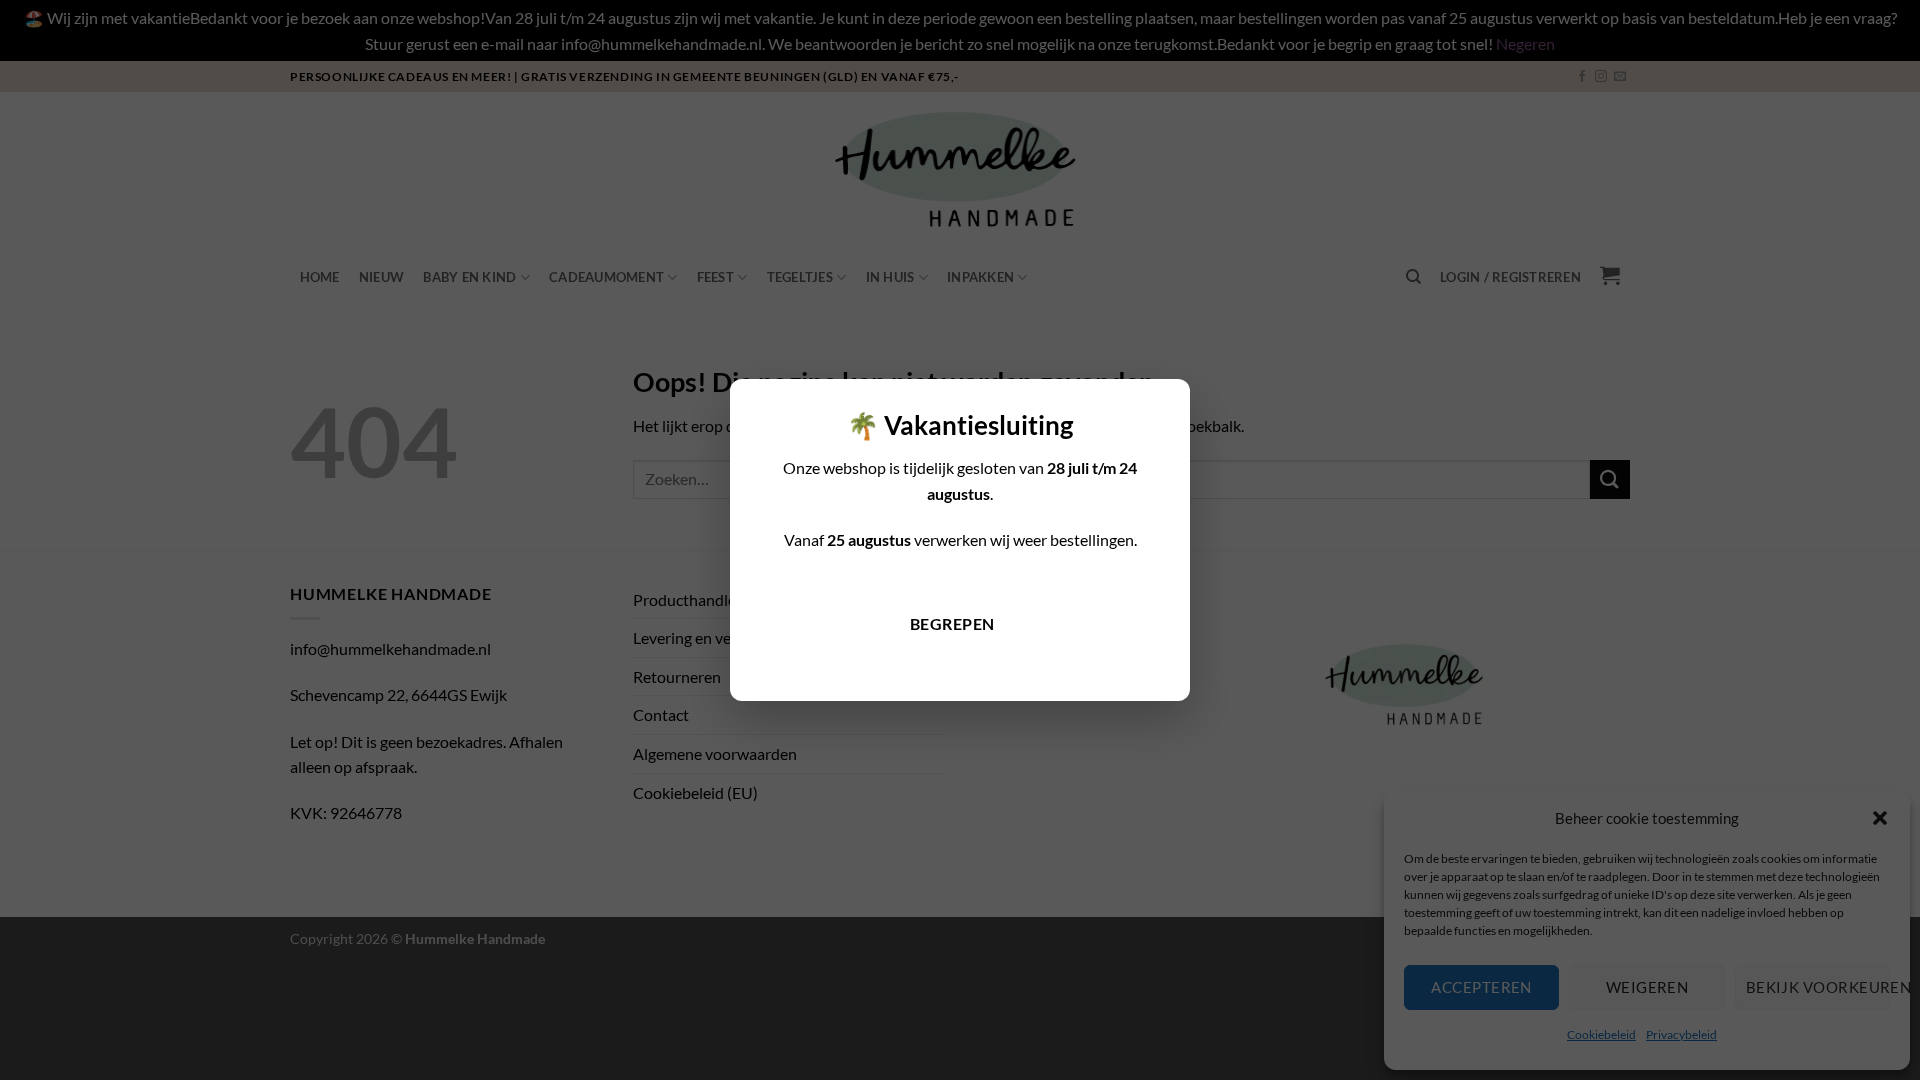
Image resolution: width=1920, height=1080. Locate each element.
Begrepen (952, 624)
